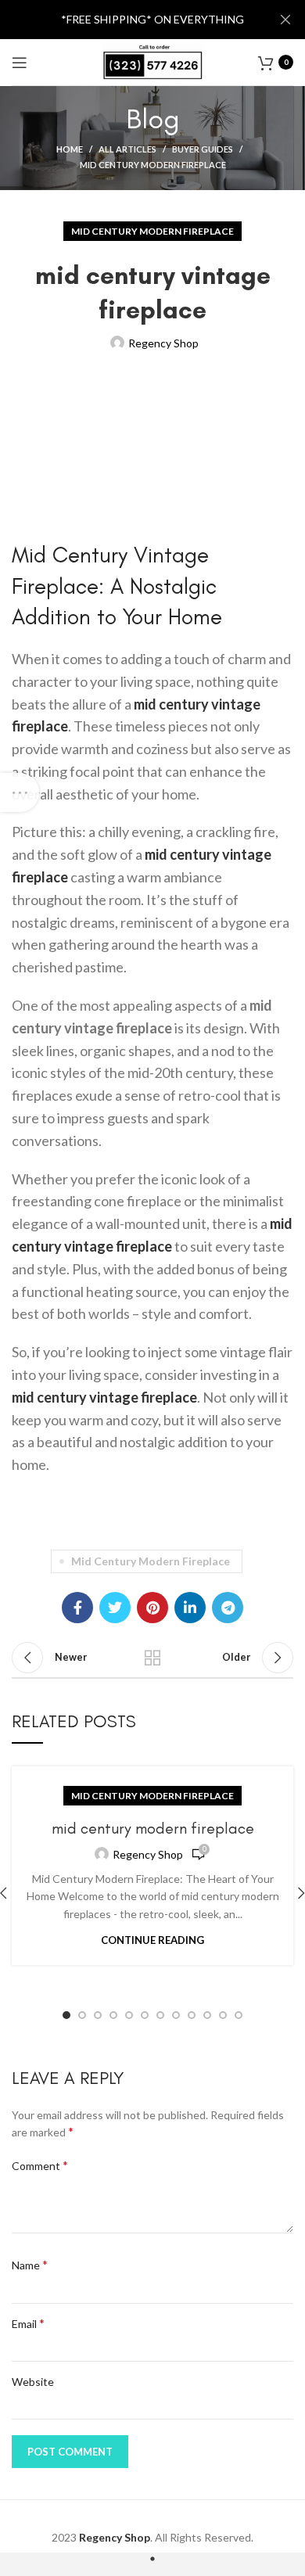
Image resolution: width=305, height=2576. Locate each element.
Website (33, 2382)
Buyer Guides (203, 149)
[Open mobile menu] (20, 63)
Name (30, 2264)
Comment (40, 2165)
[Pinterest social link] (152, 1608)
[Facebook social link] (77, 1608)
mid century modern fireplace (151, 1561)
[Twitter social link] (115, 1608)
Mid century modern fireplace (153, 165)
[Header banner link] (129, 20)
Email (28, 2323)
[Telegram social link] (228, 1608)
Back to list (152, 1658)
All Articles (127, 149)
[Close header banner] (285, 20)
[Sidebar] (20, 792)
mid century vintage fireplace (104, 1397)
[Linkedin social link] (190, 1608)
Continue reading (152, 1940)
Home (70, 149)
